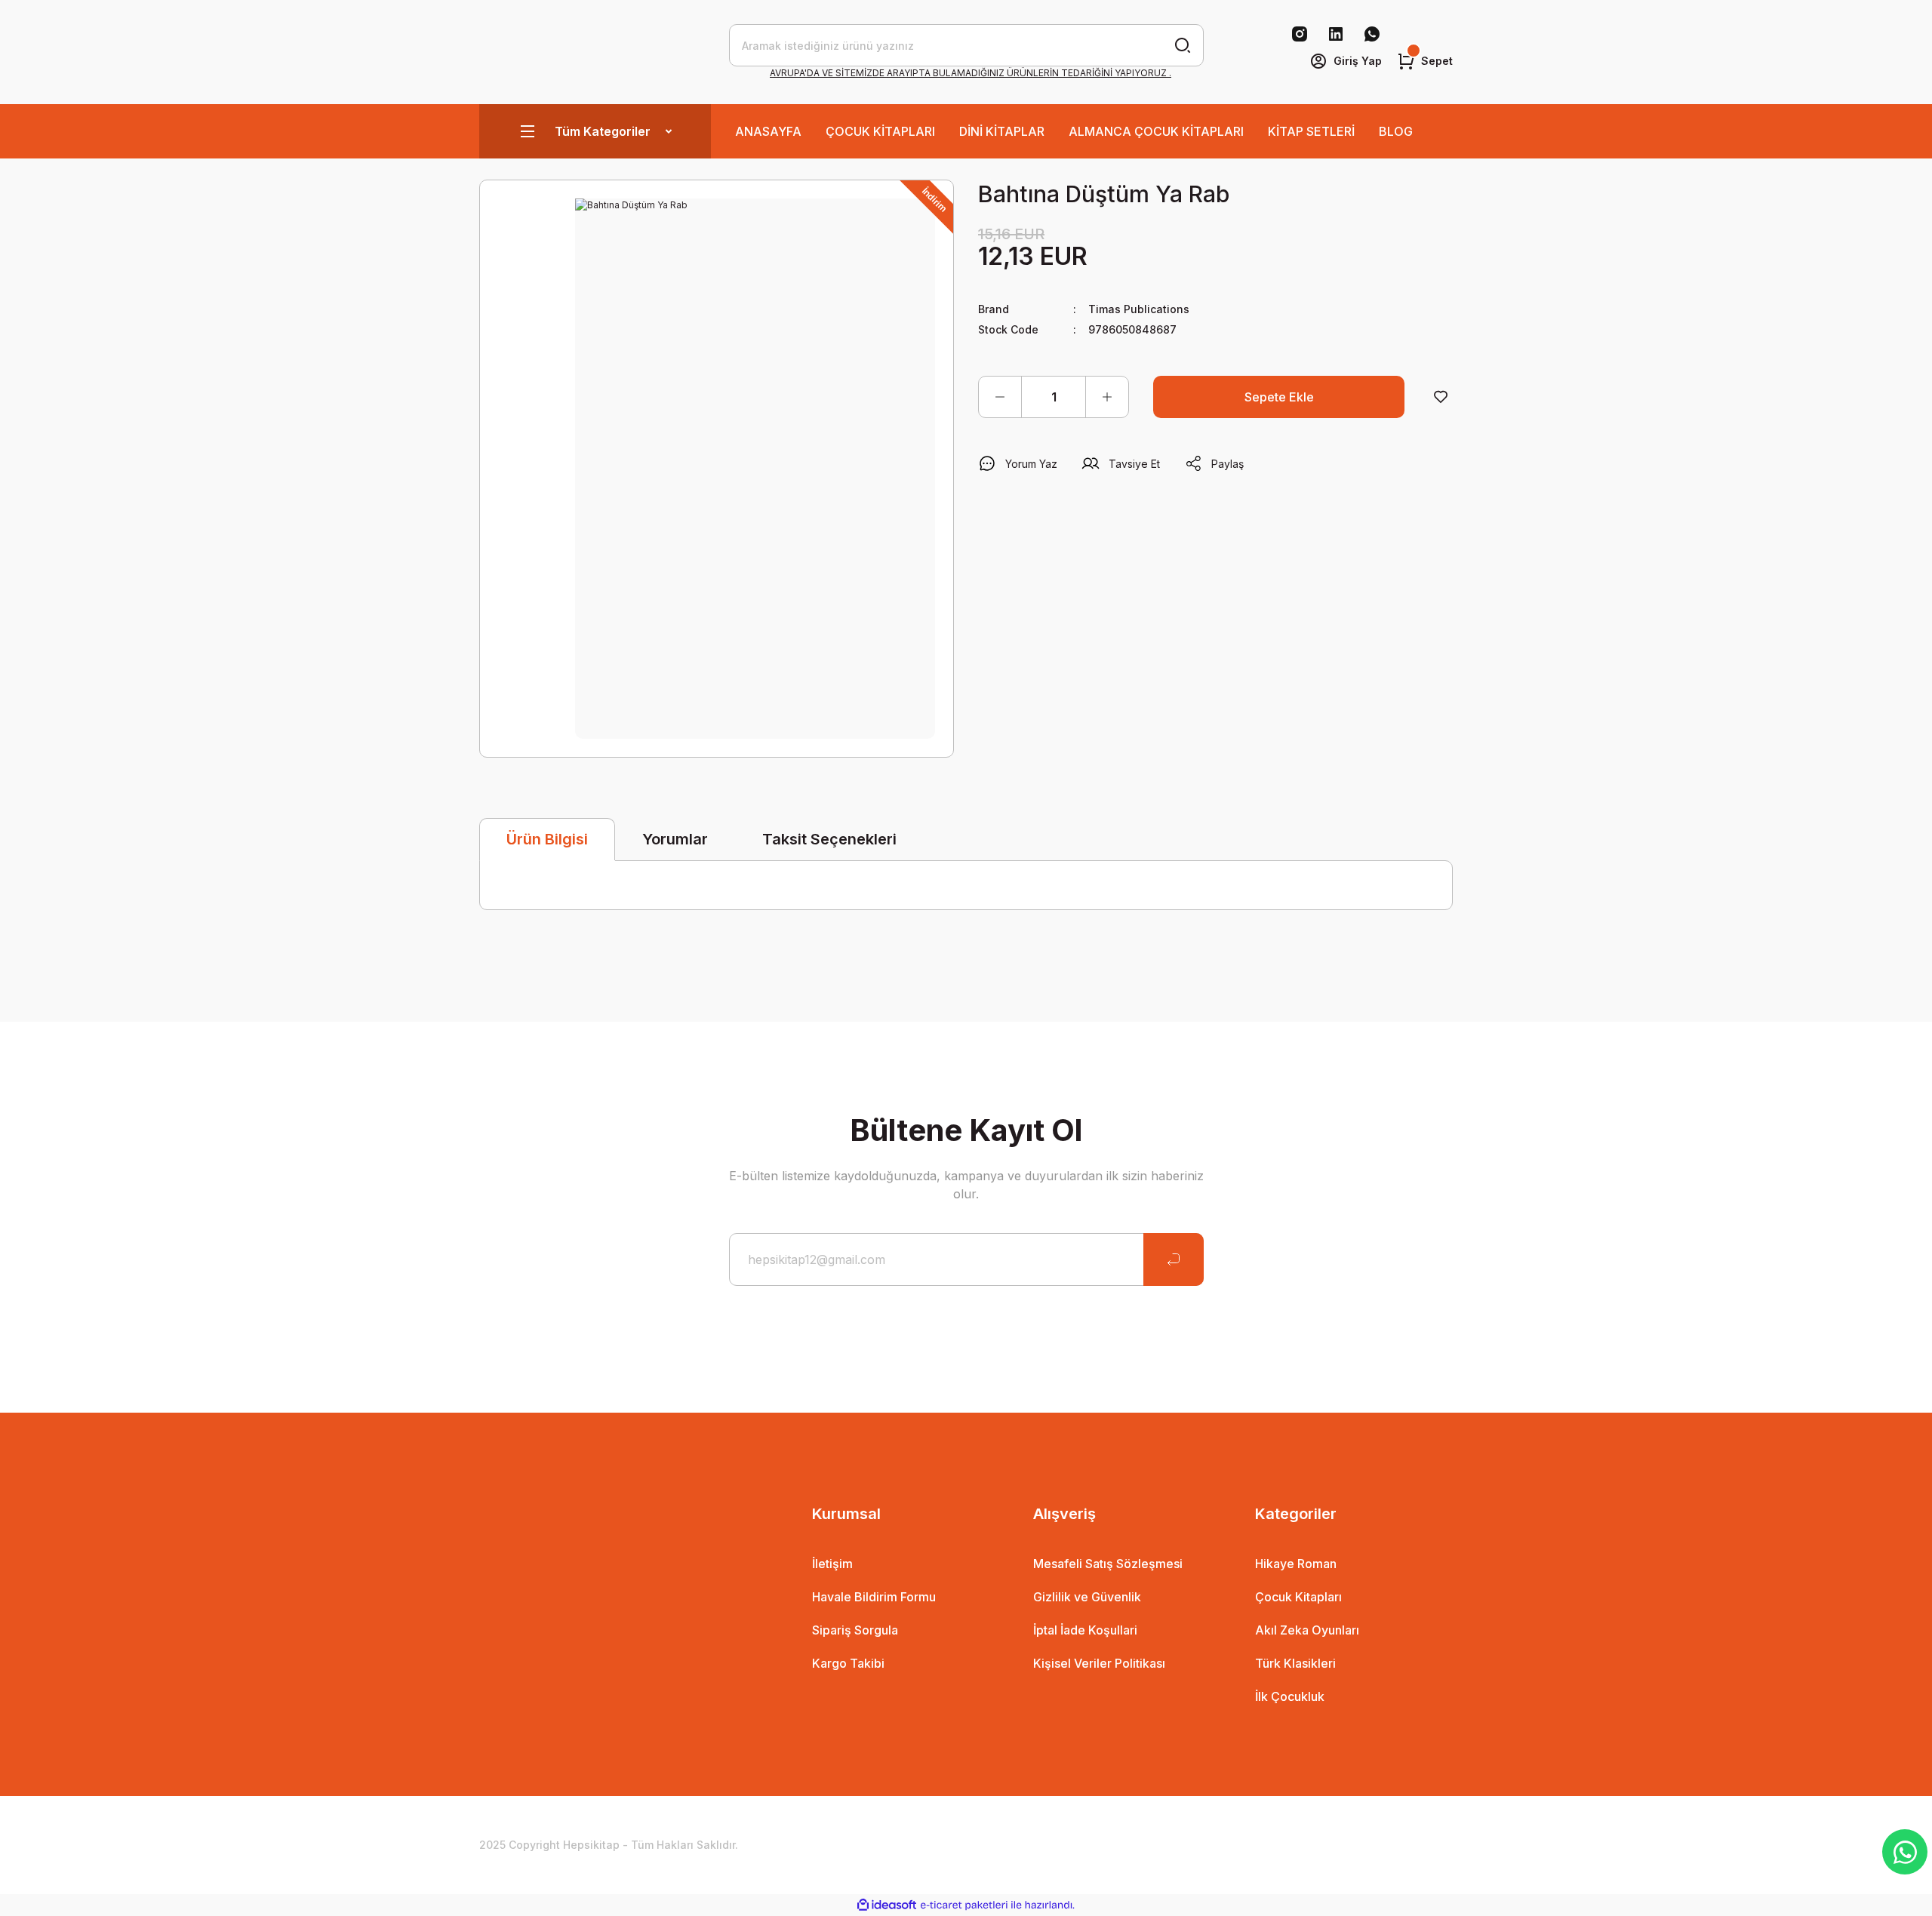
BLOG (1396, 131)
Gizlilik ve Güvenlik (1087, 1597)
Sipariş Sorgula (855, 1630)
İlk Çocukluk (1290, 1696)
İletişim (832, 1564)
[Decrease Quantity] (1000, 397)
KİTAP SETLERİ (1311, 131)
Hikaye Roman (1296, 1564)
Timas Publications (1139, 309)
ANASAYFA (768, 131)
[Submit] (1174, 1259)
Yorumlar (675, 839)
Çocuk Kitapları (1298, 1597)
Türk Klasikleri (1295, 1663)
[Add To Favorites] (1441, 397)
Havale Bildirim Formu (874, 1597)
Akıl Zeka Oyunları (1307, 1630)
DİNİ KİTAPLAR (1002, 131)
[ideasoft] (887, 1905)
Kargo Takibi (848, 1663)
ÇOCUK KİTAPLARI (880, 131)
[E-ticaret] (964, 1905)
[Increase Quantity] (1107, 397)
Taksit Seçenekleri (829, 839)
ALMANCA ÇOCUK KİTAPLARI (1156, 131)
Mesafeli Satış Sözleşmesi (1108, 1564)
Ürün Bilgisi (547, 839)
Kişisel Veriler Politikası (1099, 1663)
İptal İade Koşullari (1085, 1630)
